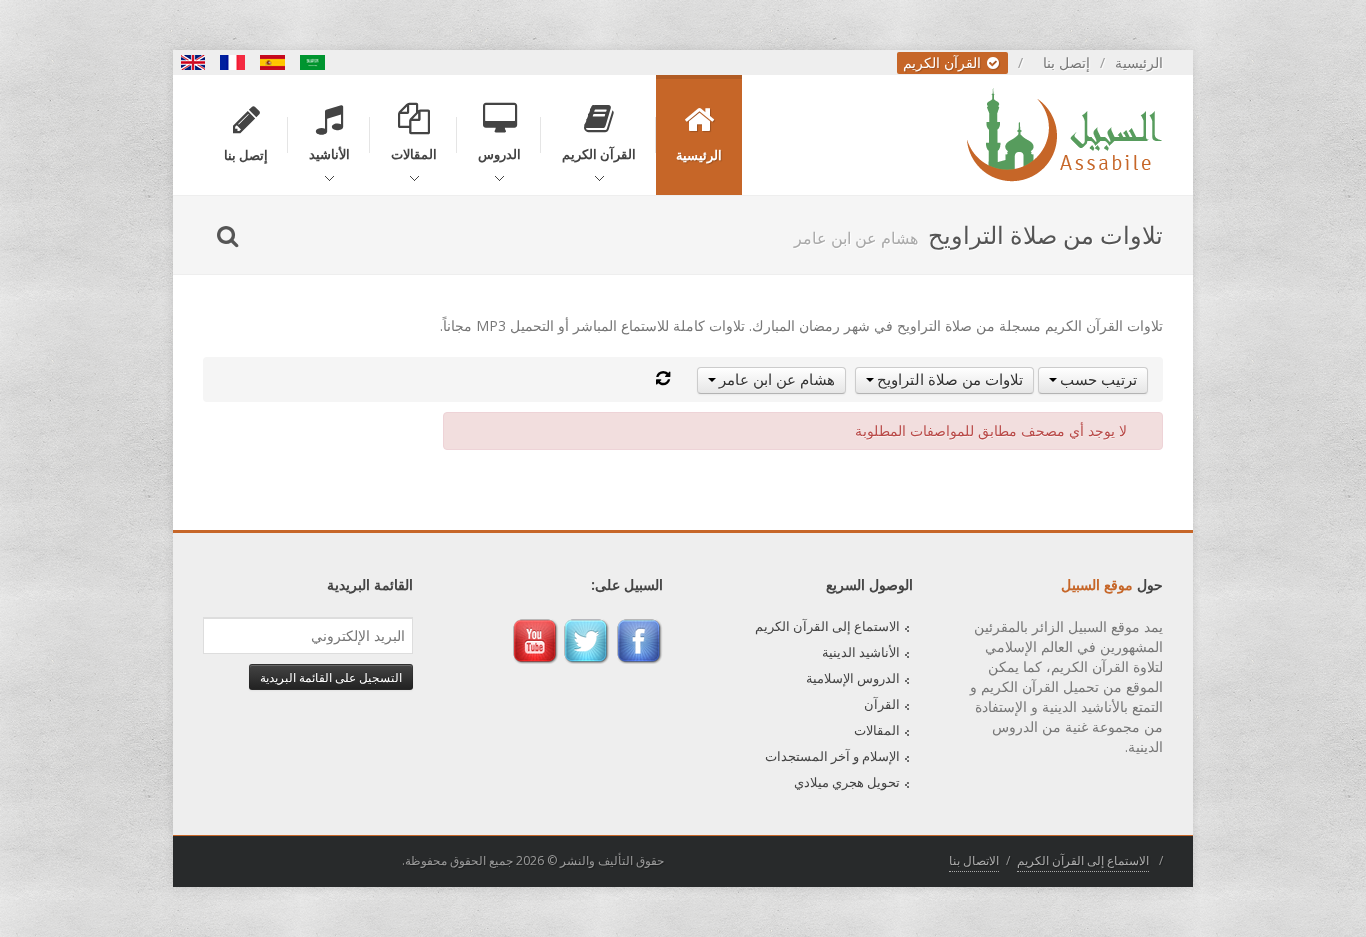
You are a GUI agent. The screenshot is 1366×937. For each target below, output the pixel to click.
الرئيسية (1139, 62)
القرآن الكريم (944, 62)
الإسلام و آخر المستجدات (832, 756)
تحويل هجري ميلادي (847, 782)
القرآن (882, 704)
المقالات (877, 730)
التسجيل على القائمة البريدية (331, 677)
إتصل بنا (1066, 62)
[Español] (273, 62)
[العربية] (313, 62)
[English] (193, 62)
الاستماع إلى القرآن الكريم (827, 626)
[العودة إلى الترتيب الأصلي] (663, 378)
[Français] (233, 62)
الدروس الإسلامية (853, 678)
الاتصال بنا (974, 860)
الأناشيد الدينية (861, 652)
